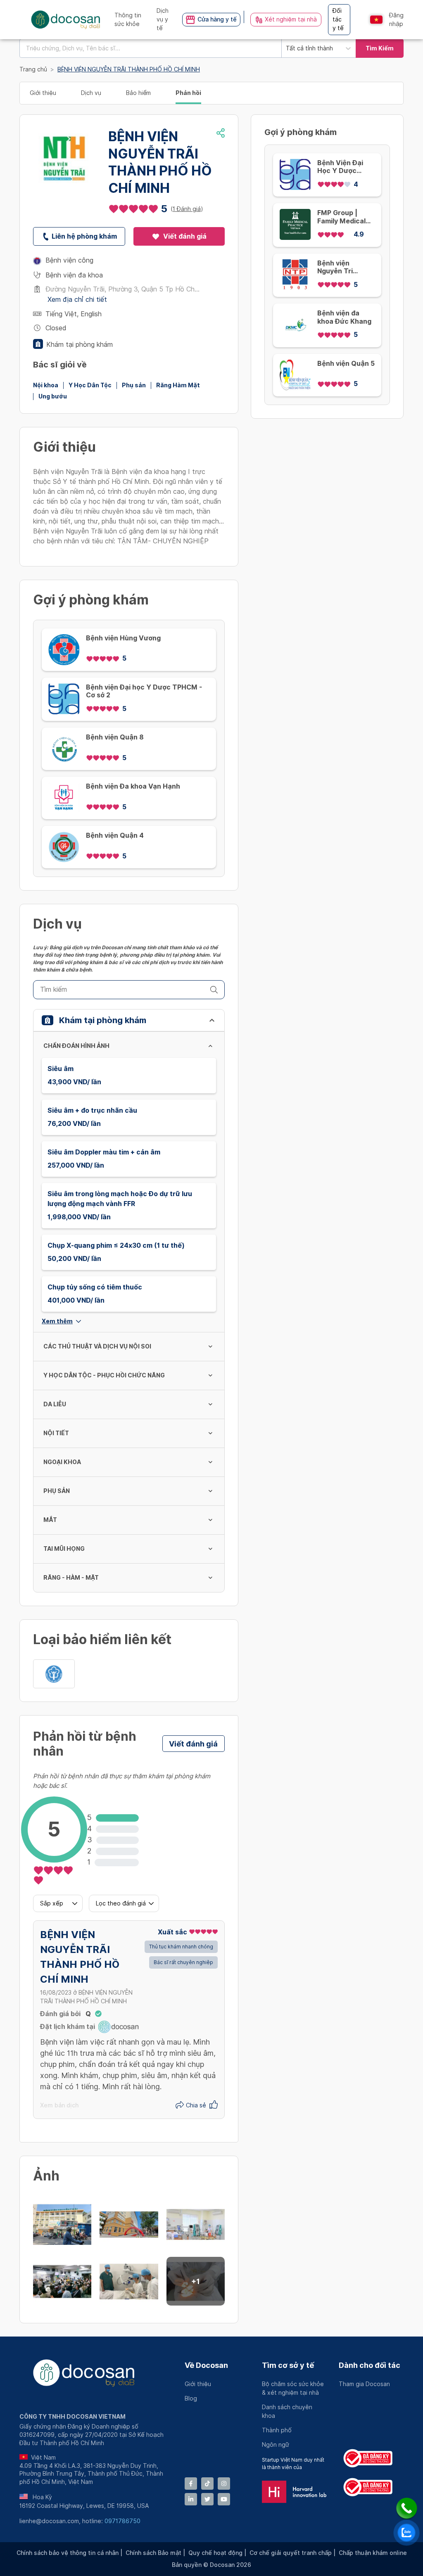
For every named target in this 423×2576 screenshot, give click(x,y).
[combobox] (150, 48)
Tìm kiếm (380, 48)
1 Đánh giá (187, 209)
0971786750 (122, 2521)
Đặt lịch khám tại (68, 2027)
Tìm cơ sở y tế (288, 2365)
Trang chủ (33, 69)
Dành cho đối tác (370, 2365)
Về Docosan (206, 2365)
